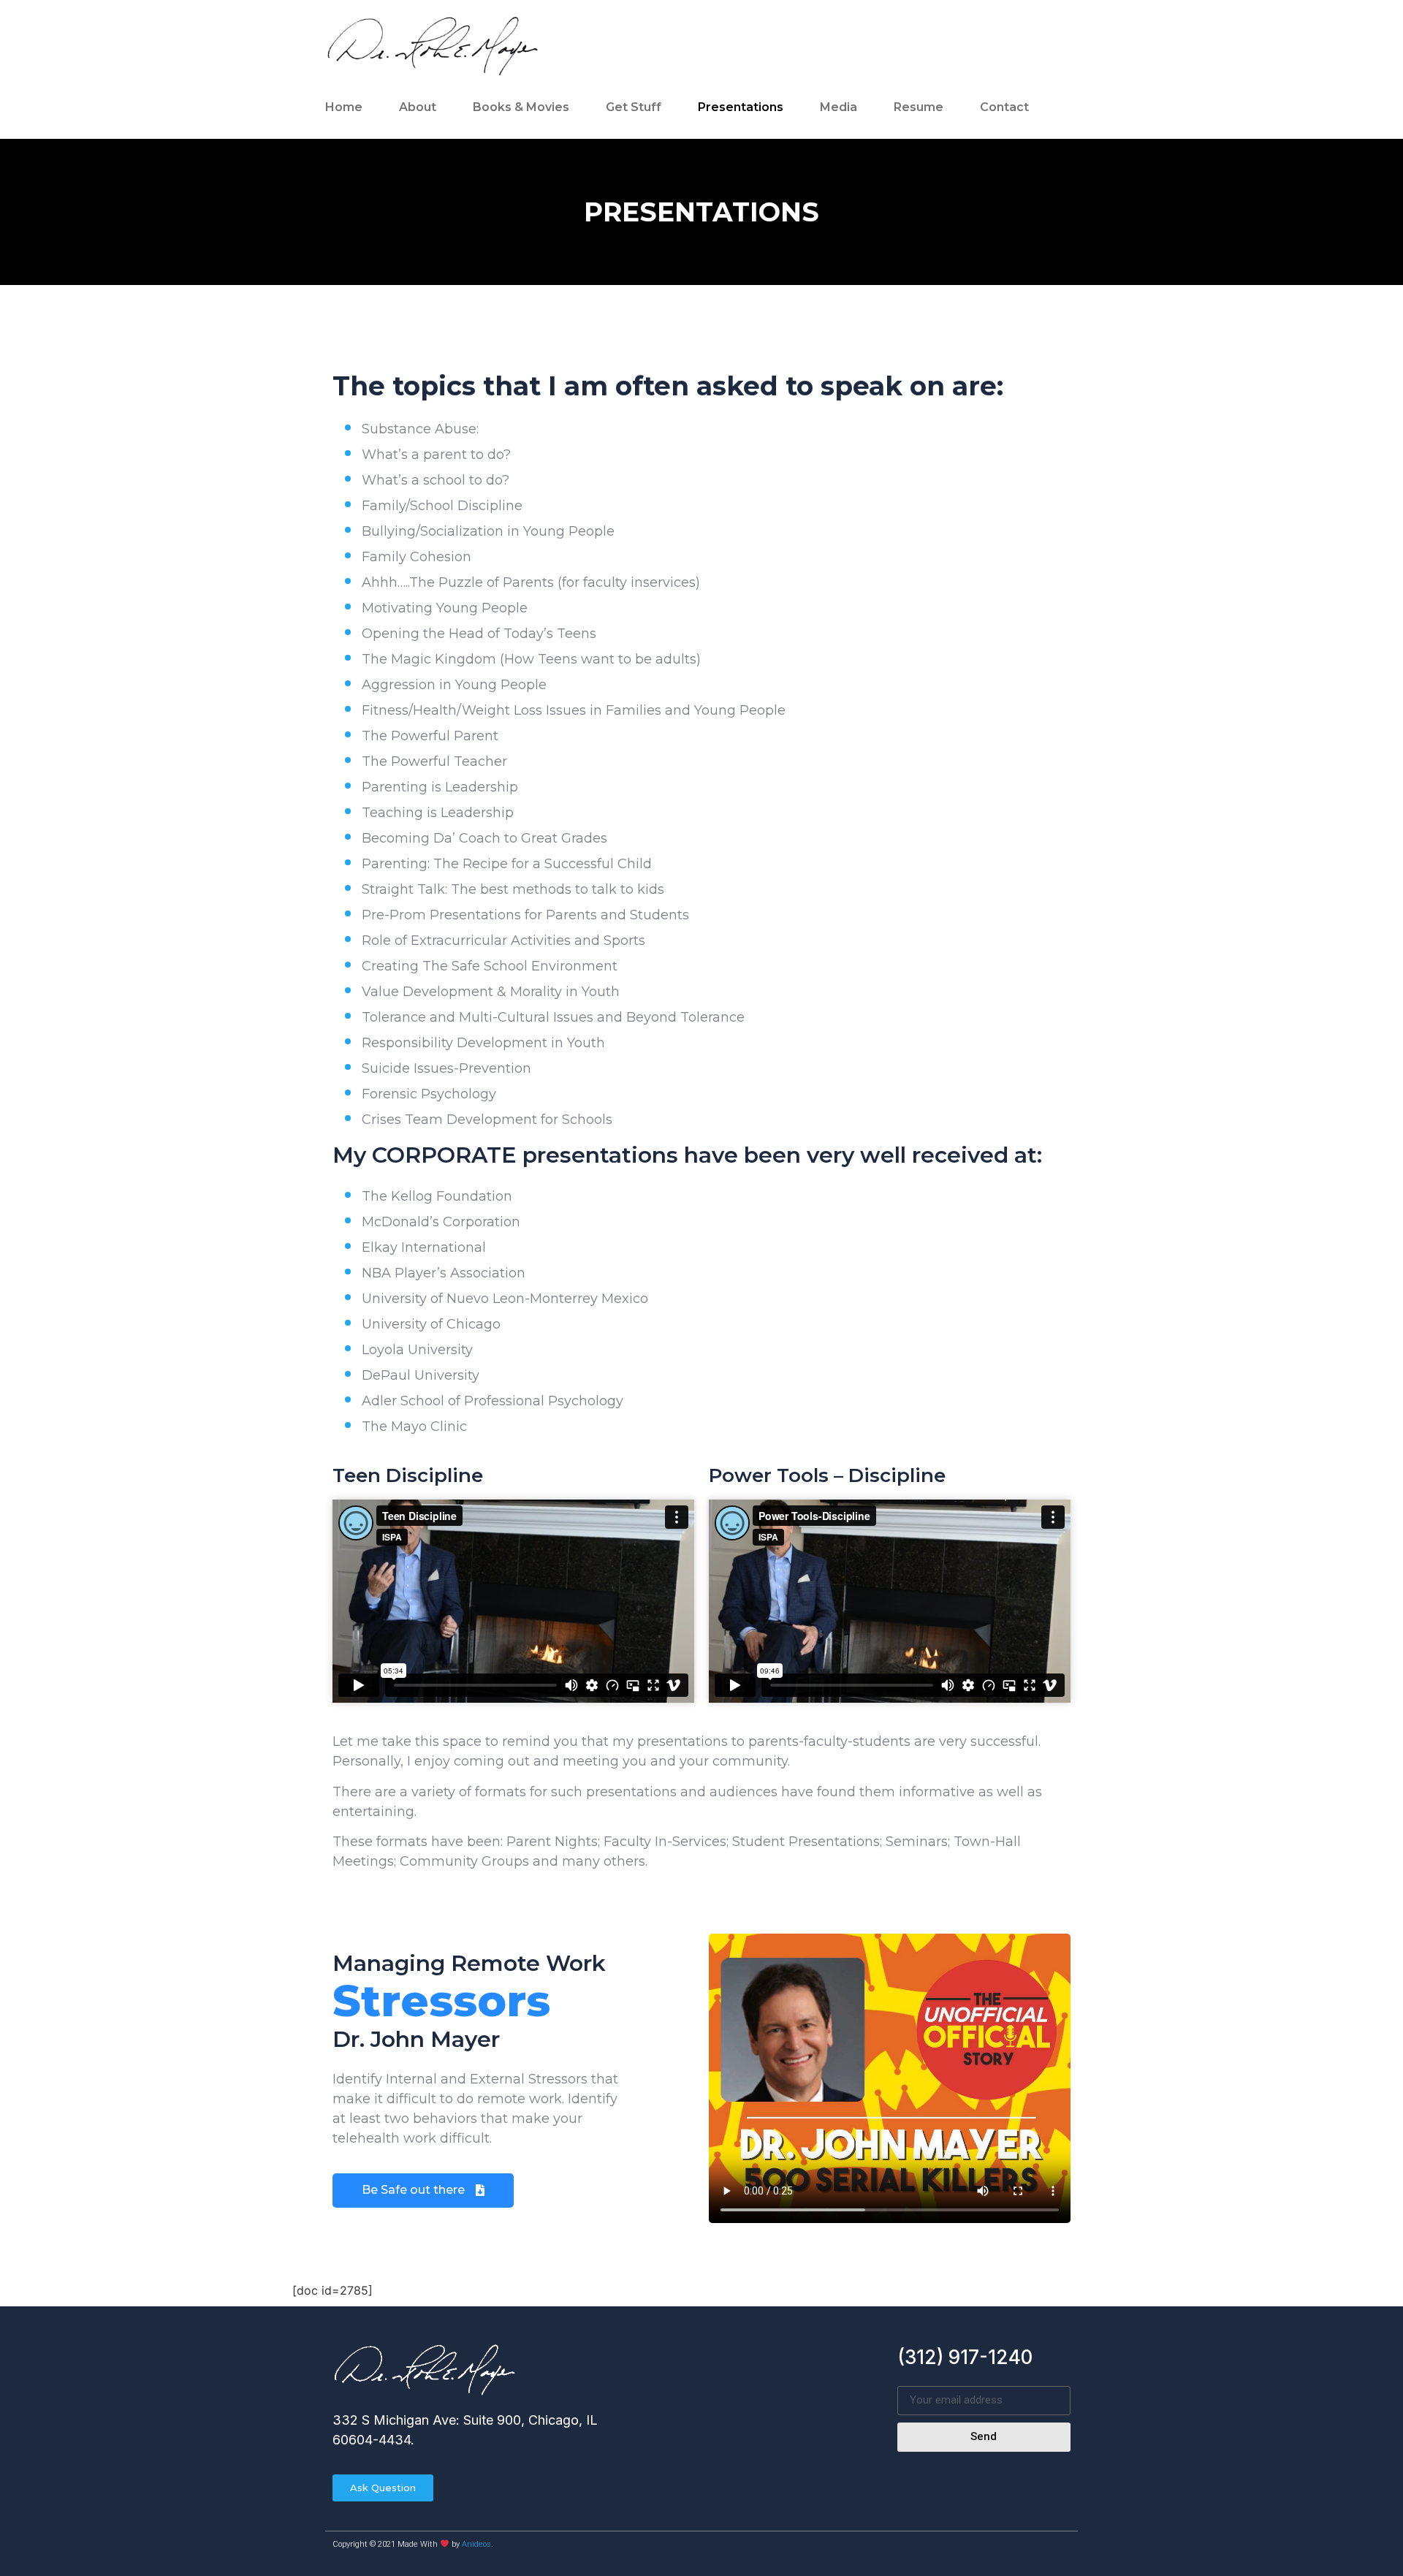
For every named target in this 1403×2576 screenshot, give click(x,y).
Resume (919, 107)
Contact (1004, 107)
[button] (423, 2191)
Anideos (476, 2544)
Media (839, 107)
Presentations (741, 107)
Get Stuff (634, 107)
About (418, 107)
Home (344, 107)
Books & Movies (521, 107)
